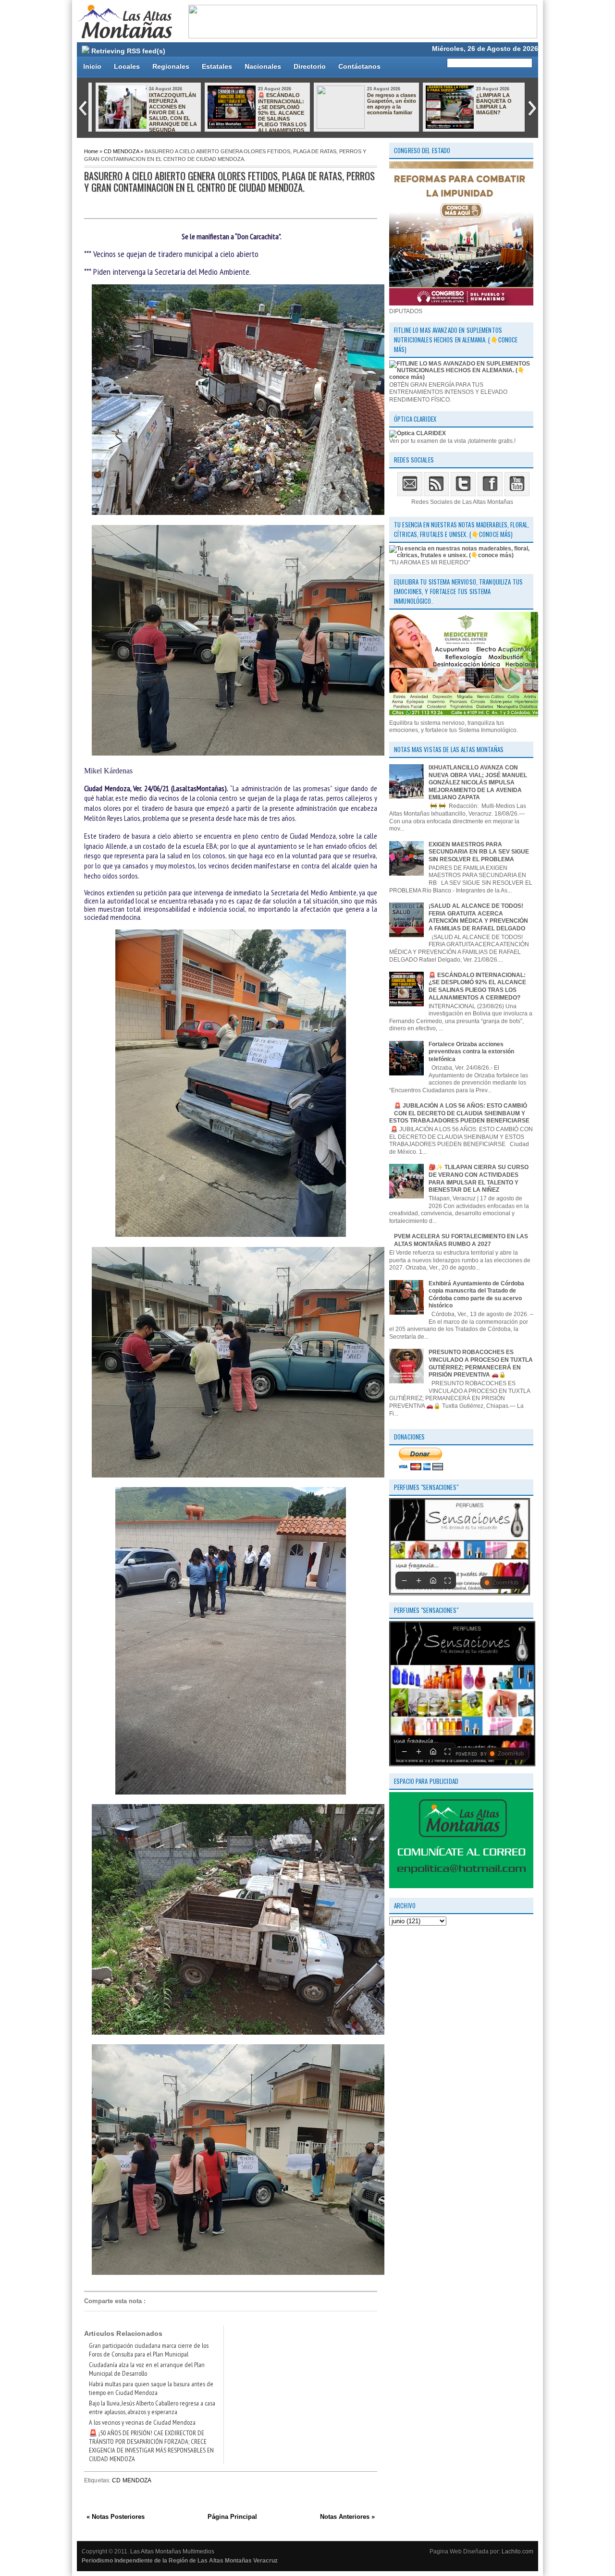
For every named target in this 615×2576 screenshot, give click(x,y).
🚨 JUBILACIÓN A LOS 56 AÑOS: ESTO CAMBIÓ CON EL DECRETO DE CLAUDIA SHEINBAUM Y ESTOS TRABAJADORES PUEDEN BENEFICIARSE (459, 1113)
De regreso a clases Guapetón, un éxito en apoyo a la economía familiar (387, 104)
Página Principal (232, 2517)
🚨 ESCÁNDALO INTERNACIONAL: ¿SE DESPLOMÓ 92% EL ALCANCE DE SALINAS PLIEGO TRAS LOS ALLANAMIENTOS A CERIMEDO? (253, 116)
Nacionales (263, 66)
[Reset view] (433, 1580)
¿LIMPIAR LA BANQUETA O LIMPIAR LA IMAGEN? (490, 104)
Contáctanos (359, 66)
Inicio (92, 66)
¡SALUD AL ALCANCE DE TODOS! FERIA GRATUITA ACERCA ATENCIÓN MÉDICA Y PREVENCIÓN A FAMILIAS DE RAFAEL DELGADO (478, 917)
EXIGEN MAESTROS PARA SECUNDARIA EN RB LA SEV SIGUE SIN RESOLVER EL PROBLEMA (479, 852)
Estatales (217, 66)
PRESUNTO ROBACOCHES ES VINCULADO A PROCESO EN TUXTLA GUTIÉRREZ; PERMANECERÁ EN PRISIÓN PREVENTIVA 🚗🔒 (481, 1363)
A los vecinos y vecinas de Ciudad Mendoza (142, 2422)
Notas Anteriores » (347, 2517)
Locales (127, 66)
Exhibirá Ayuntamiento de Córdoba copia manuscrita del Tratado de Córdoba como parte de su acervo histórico (476, 1295)
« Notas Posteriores (116, 2517)
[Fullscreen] (447, 1580)
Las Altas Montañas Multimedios (172, 2552)
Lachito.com (517, 2552)
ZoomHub (505, 1583)
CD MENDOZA (121, 151)
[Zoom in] (418, 1580)
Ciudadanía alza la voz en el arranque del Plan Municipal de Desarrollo (147, 2369)
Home (91, 151)
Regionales (171, 66)
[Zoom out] (404, 1580)
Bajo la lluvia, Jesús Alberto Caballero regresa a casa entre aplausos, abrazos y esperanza (152, 2407)
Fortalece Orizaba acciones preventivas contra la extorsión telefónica (471, 1052)
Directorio (310, 66)
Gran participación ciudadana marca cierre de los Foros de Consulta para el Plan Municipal (149, 2350)
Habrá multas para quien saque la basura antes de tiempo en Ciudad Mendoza (151, 2388)
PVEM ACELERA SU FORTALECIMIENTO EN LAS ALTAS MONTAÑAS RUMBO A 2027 (461, 1240)
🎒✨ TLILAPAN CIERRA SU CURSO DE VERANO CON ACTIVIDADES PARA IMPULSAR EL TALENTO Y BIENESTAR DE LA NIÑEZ (479, 1178)
